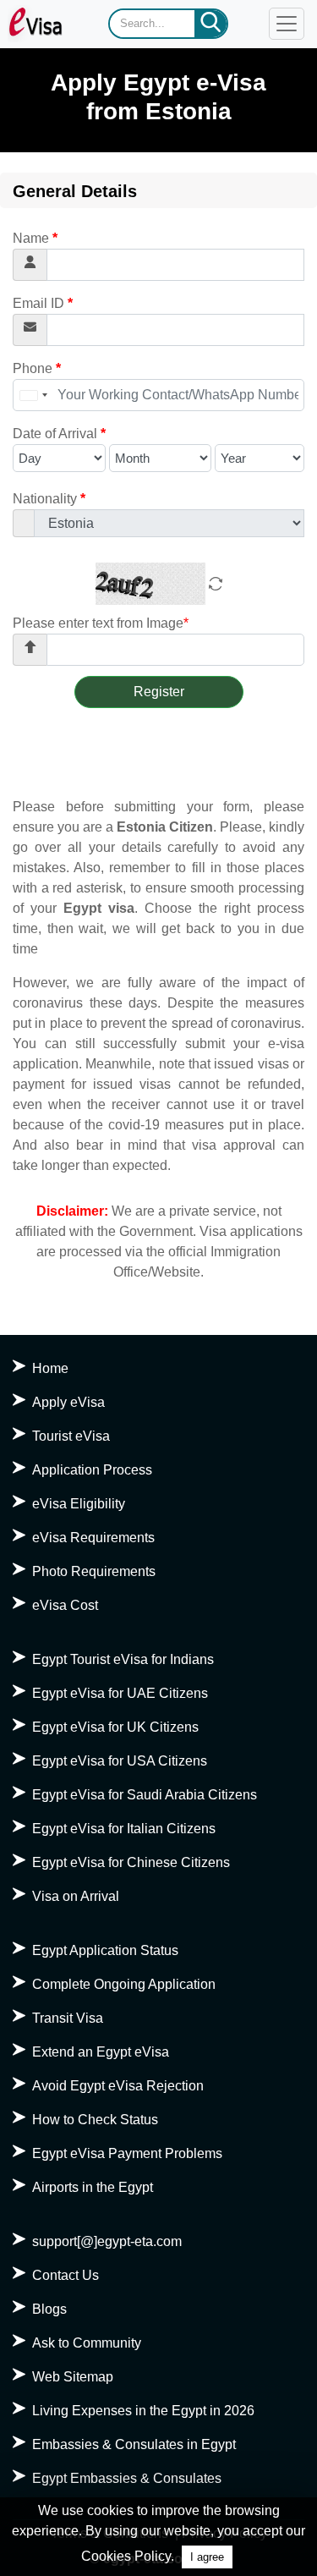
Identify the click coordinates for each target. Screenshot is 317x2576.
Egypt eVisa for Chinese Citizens (131, 1862)
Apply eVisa (68, 1402)
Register (159, 692)
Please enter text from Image (101, 623)
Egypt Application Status (105, 1950)
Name (35, 238)
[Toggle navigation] (287, 24)
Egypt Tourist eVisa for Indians (123, 1659)
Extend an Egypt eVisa (101, 2052)
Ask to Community (87, 2343)
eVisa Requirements (93, 1538)
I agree (207, 2557)
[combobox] (33, 395)
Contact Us (66, 2275)
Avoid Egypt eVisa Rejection (118, 2086)
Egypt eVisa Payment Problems (127, 2153)
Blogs (49, 2309)
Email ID (43, 303)
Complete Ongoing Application (124, 1984)
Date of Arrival (59, 434)
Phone (37, 368)
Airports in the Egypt (93, 2187)
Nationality (49, 499)
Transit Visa (68, 2018)
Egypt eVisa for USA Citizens (120, 1761)
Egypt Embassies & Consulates (127, 2478)
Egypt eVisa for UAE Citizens (120, 1693)
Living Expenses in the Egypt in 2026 (143, 2411)
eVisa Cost (65, 1605)
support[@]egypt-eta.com (107, 2241)
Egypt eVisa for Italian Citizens (124, 1829)
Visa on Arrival (76, 1896)
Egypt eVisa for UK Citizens (115, 1727)
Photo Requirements (94, 1571)
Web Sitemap (73, 2377)
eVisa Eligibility (79, 1504)
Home (50, 1368)
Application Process (92, 1470)
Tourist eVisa (71, 1436)
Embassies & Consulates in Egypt (134, 2444)
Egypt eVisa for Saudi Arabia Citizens (145, 1795)
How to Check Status (95, 2120)
